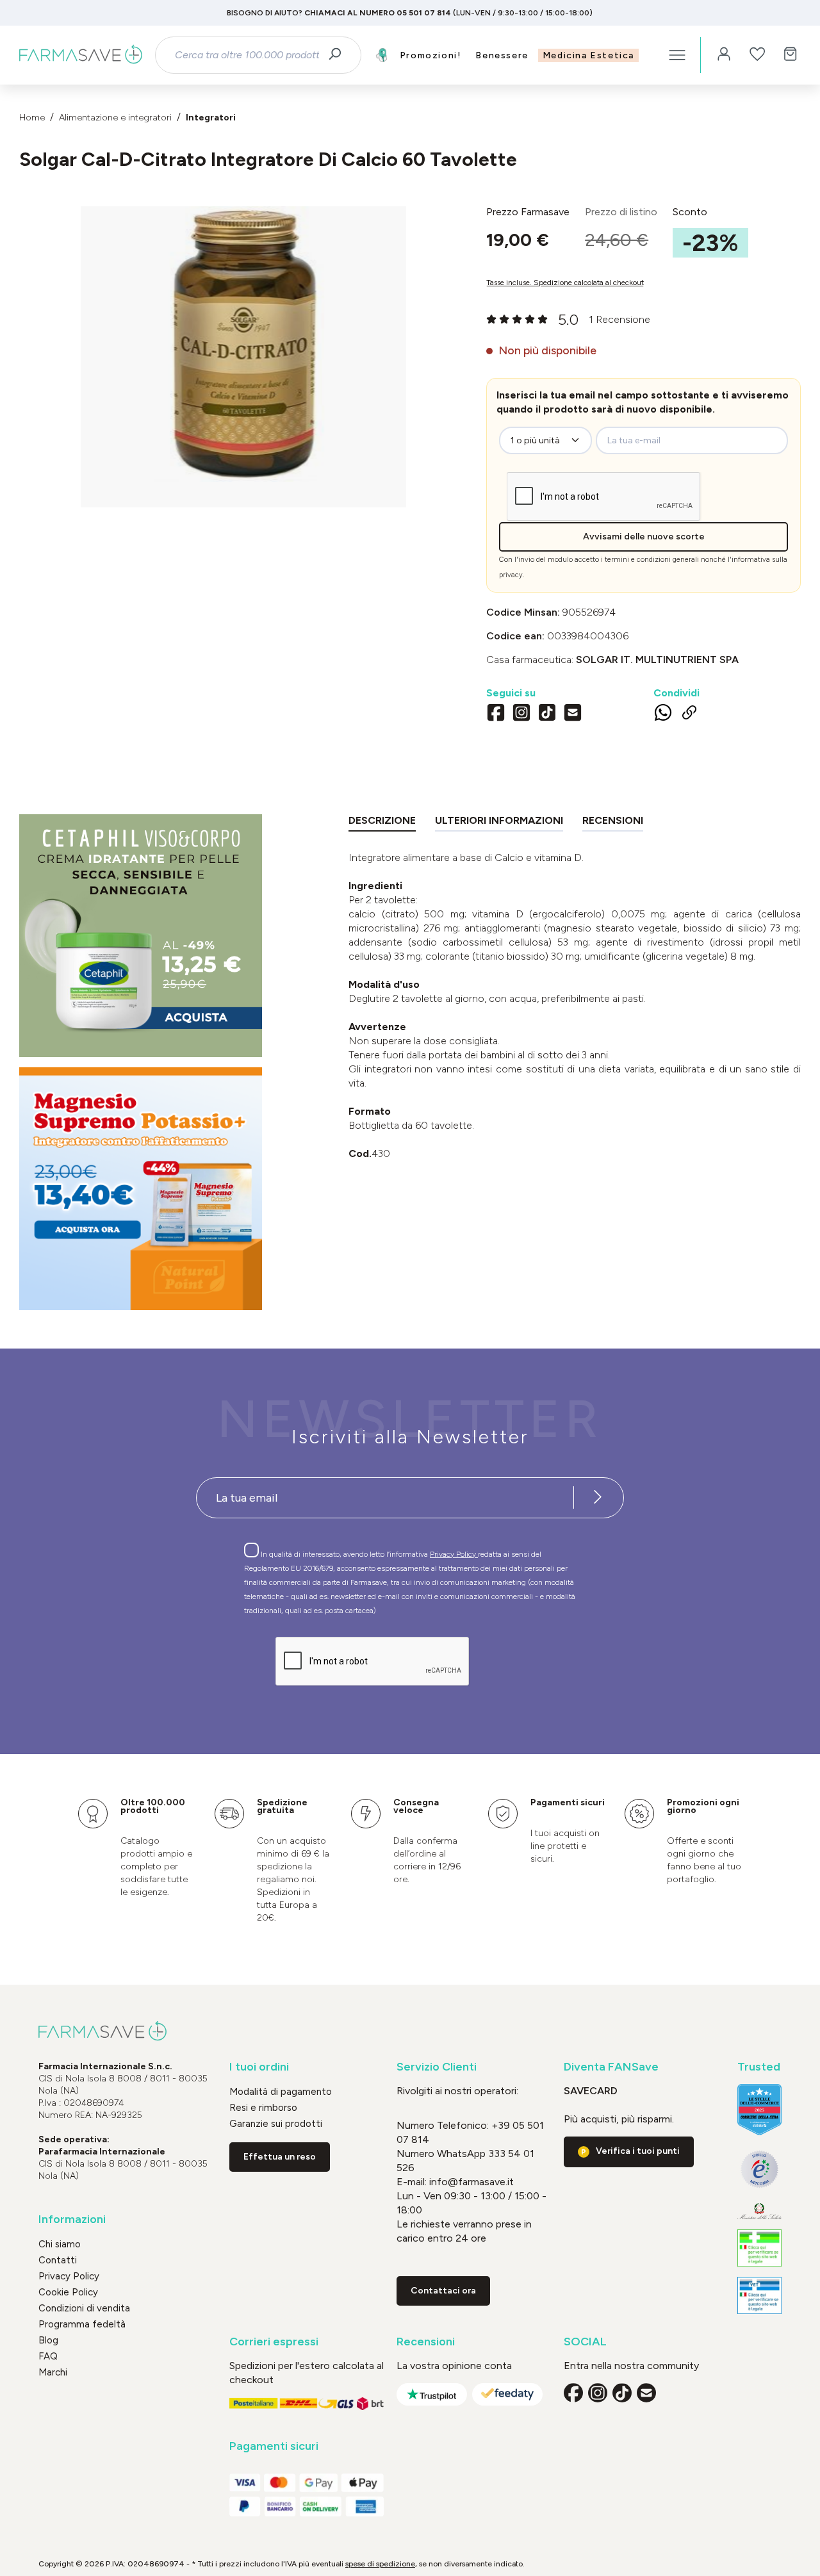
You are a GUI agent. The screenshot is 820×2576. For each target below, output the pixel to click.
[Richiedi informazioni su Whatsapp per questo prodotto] (663, 715)
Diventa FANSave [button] (611, 2067)
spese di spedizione (380, 2564)
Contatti (58, 2260)
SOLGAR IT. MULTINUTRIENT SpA (657, 660)
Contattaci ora (443, 2291)
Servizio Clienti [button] (437, 2067)
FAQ (48, 2356)
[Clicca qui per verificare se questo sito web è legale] (759, 2248)
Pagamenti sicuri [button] (274, 2446)
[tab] (382, 823)
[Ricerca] (339, 55)
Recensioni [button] (426, 2342)
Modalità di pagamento (281, 2092)
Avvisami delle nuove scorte (644, 537)
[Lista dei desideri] (757, 55)
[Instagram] (521, 714)
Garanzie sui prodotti (276, 2124)
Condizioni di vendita (84, 2308)
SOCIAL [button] (585, 2342)
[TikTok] (547, 714)
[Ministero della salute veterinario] (759, 2295)
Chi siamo (60, 2244)
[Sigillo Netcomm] (759, 2169)
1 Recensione (619, 319)
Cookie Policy (68, 2292)
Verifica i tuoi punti (638, 2151)
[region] (243, 357)
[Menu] (677, 55)
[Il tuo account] (724, 55)
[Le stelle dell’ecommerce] (759, 2109)
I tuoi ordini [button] (259, 2067)
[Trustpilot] (432, 2394)
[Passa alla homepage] (81, 55)
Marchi (53, 2372)
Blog (48, 2340)
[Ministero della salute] (759, 2211)
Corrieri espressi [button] (274, 2342)
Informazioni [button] (72, 2219)
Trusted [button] (759, 2067)
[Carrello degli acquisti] (791, 55)
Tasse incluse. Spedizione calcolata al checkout (565, 283)
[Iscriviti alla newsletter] (598, 1498)
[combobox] (247, 55)
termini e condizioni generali (652, 560)
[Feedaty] (507, 2394)
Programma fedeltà (82, 2324)
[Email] (573, 714)
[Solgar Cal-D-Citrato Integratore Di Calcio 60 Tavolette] (243, 344)
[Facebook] (496, 714)
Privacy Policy (454, 1554)
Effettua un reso (280, 2157)
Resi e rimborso (263, 2108)
